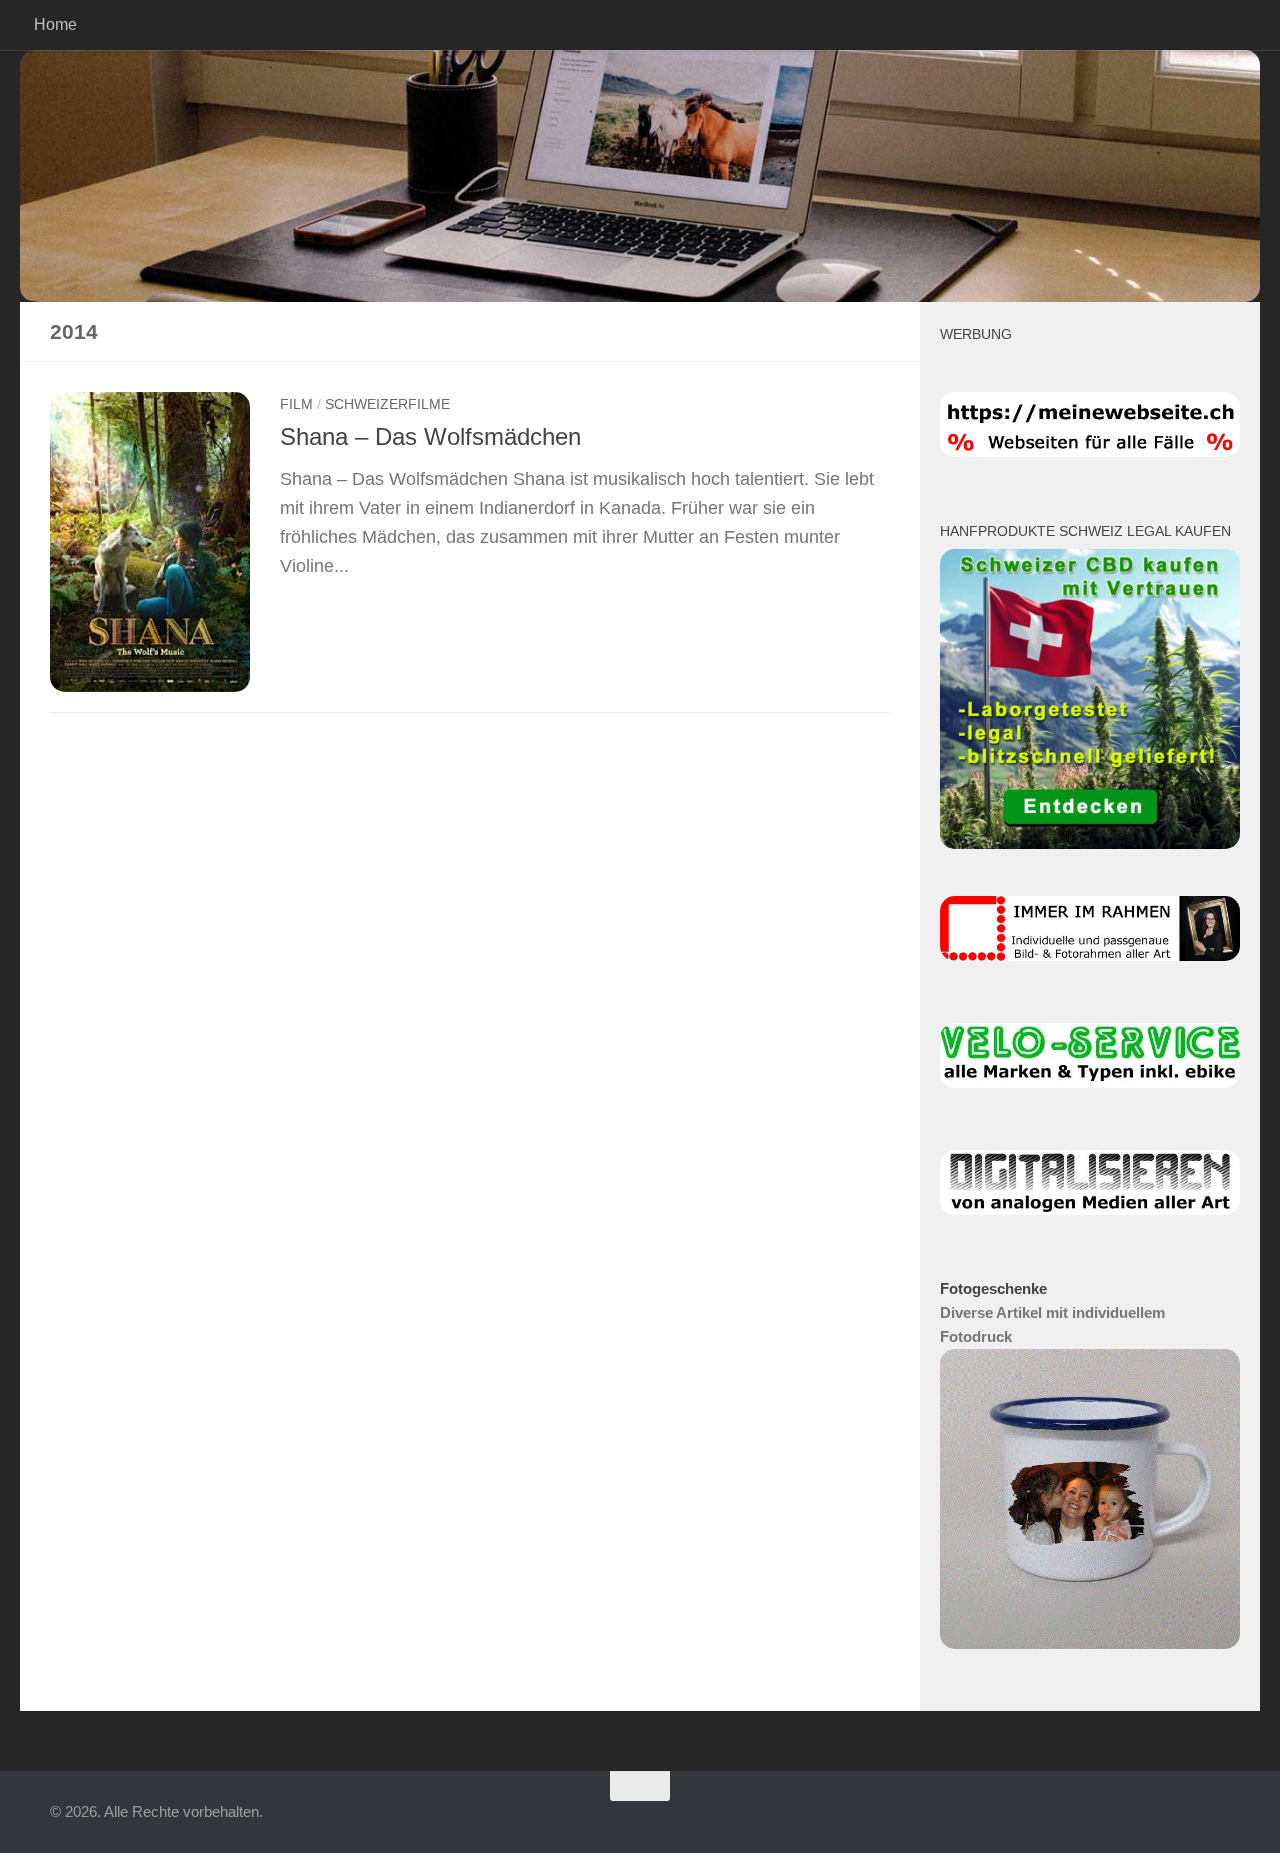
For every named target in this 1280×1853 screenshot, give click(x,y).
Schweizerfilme (387, 404)
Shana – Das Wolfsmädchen (430, 437)
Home (55, 24)
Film (296, 404)
